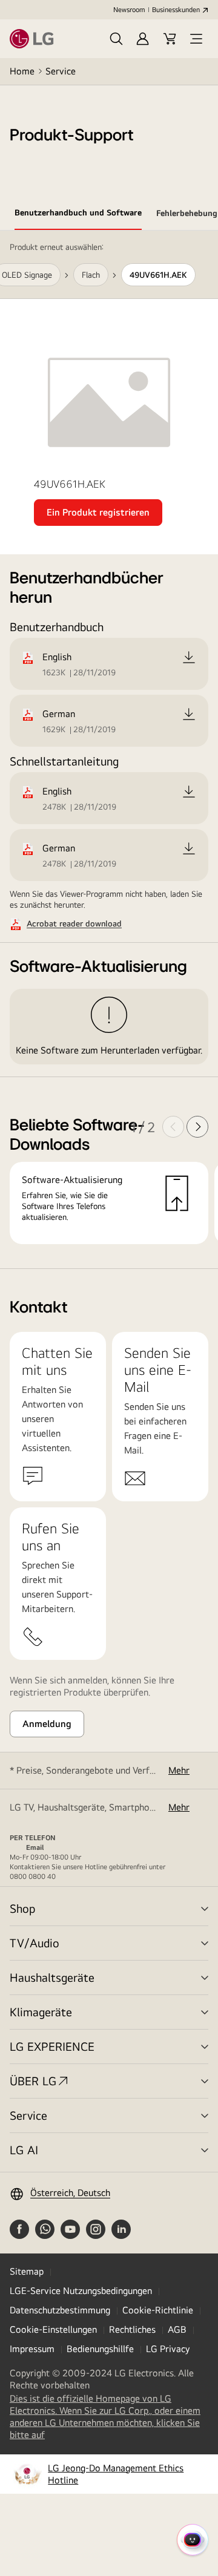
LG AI (24, 2150)
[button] (116, 39)
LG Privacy (168, 2349)
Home (22, 71)
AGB (177, 2329)
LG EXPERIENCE (52, 2046)
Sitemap (27, 2271)
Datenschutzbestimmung (60, 2310)
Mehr (179, 1770)
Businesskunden (176, 10)
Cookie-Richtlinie (158, 2310)
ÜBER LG (33, 2081)
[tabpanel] (109, 750)
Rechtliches (132, 2329)
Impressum (32, 2349)
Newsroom (129, 10)
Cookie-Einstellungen (53, 2329)
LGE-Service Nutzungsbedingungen (81, 2291)
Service (61, 71)
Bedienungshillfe (100, 2349)
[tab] (78, 215)
